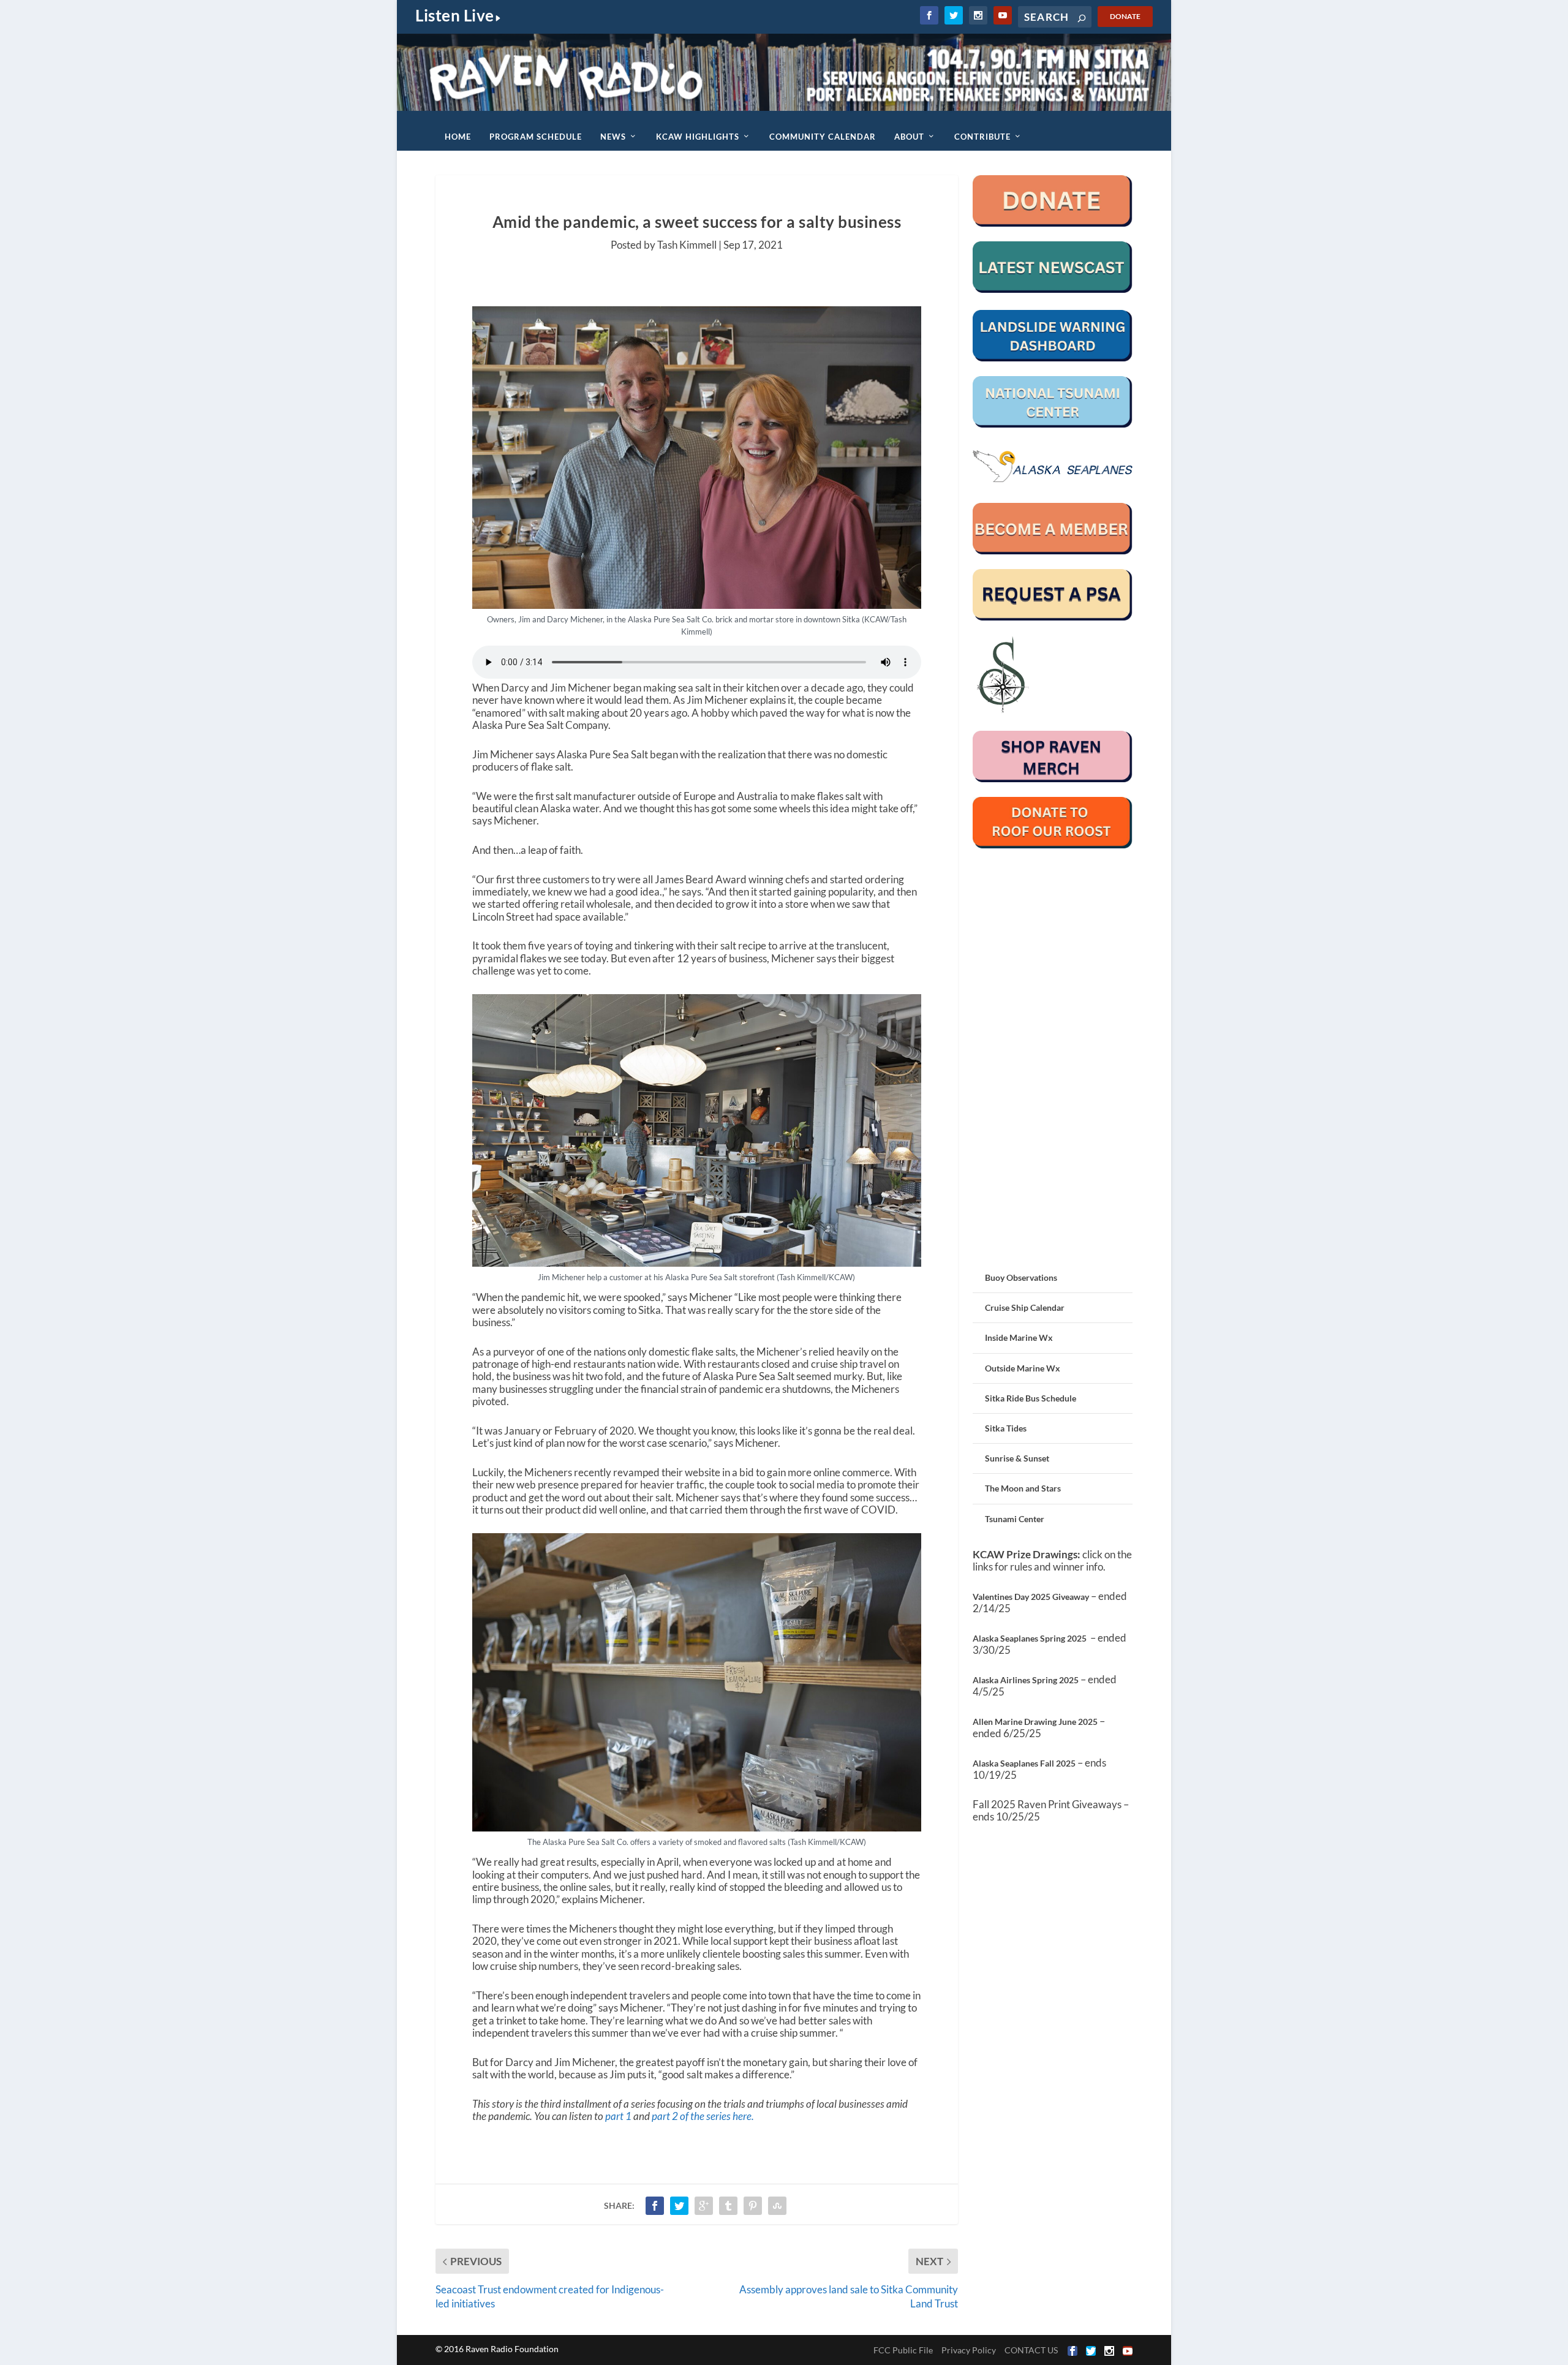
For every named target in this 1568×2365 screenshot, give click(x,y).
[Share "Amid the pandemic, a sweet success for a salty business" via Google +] (704, 2206)
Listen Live (455, 15)
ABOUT (909, 137)
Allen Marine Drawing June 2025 (1035, 1722)
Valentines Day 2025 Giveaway (1031, 1597)
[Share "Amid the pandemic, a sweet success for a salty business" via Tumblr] (728, 2206)
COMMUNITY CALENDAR (823, 137)
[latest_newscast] (1053, 289)
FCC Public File (903, 2350)
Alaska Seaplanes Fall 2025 (1024, 1763)
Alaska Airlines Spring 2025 (1026, 1680)
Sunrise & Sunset (1017, 1458)
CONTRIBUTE (982, 137)
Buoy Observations (1021, 1277)
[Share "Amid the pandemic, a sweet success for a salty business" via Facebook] (655, 2206)
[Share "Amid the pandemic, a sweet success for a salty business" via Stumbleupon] (777, 2206)
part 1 (619, 2116)
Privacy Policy (969, 2350)
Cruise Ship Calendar (1025, 1307)
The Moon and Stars (1023, 1488)
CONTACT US (1031, 2350)
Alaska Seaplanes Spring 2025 (1030, 1638)
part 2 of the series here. (703, 2116)
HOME (458, 137)
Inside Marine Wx (1019, 1337)
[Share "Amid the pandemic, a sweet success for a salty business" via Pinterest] (753, 2206)
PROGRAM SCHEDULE (536, 137)
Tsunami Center (1015, 1519)
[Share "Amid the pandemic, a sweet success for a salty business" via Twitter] (679, 2206)
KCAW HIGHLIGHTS (698, 137)
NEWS (613, 137)
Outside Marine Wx (1023, 1368)
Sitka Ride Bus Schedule (1031, 1398)
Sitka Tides (1006, 1428)
